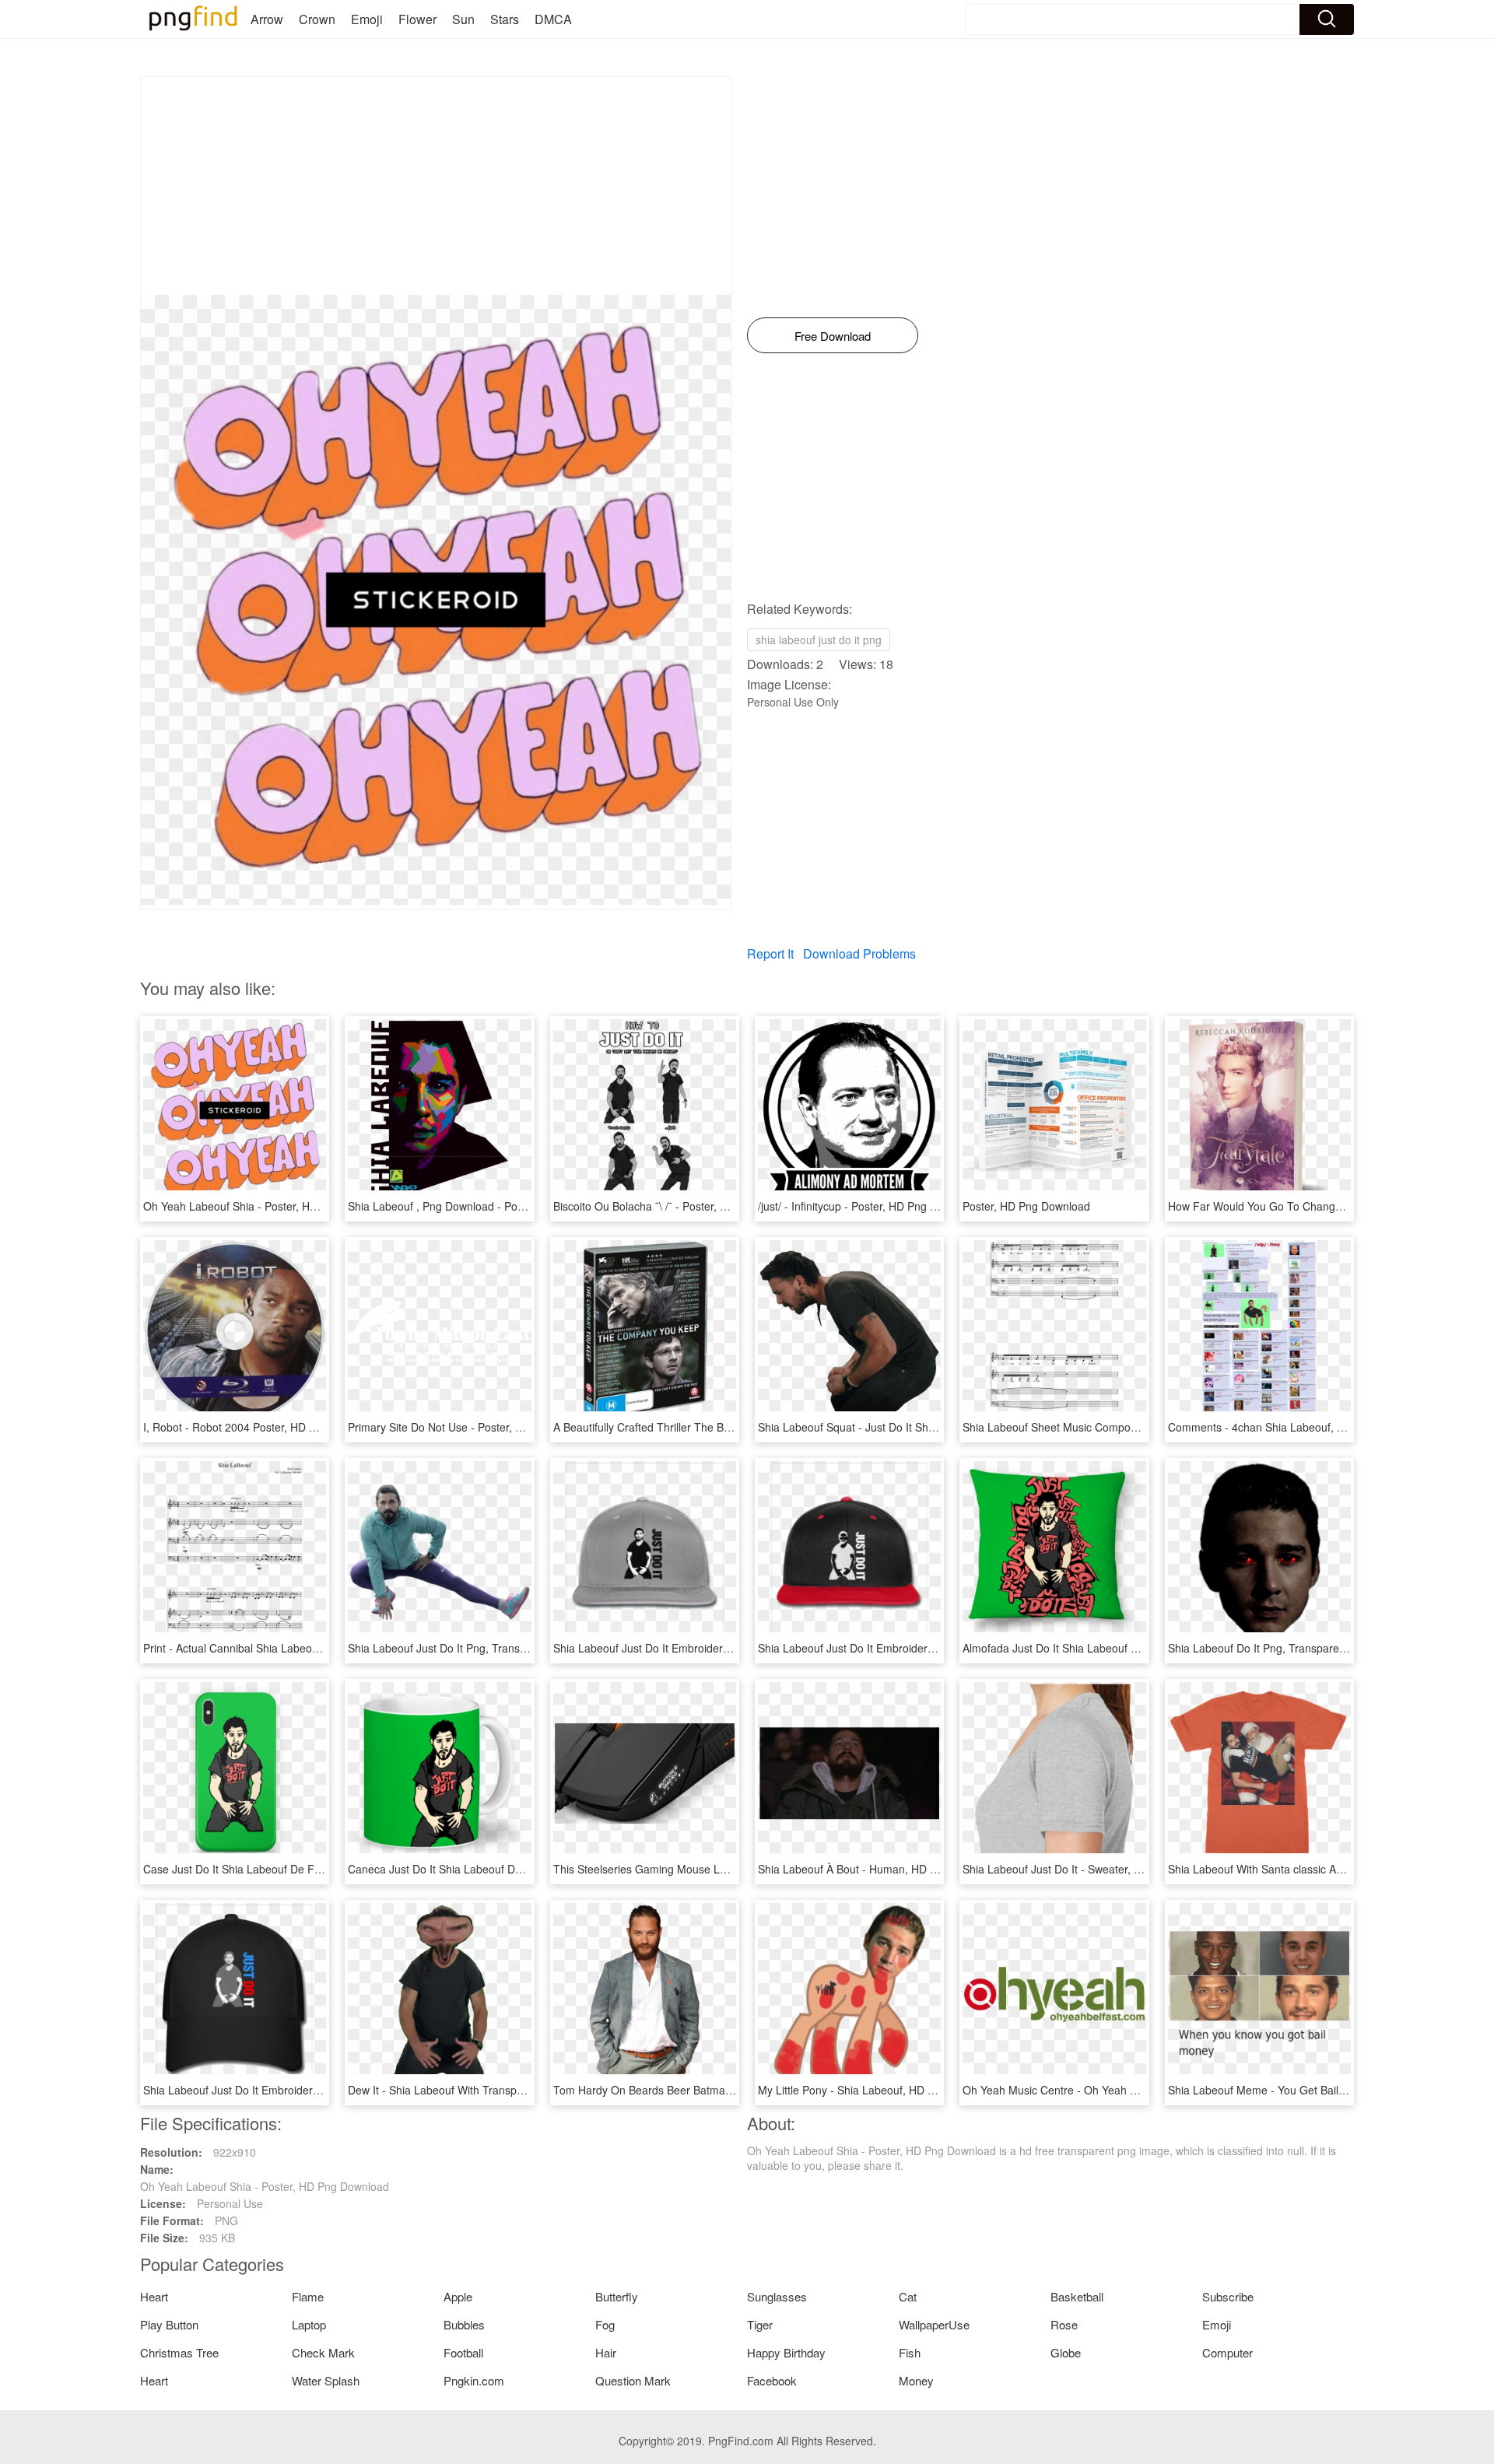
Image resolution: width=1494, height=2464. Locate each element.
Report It (770, 953)
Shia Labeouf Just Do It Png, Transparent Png (461, 1648)
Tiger (760, 2324)
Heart (154, 2296)
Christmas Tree (179, 2352)
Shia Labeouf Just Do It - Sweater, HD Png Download (1093, 1869)
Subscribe (1228, 2296)
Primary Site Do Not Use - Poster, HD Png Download (477, 1427)
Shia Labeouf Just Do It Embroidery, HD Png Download (689, 1648)
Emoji (367, 19)
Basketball (1077, 2296)
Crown (317, 19)
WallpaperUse (934, 2324)
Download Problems (859, 953)
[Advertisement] (436, 186)
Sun (463, 19)
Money (916, 2380)
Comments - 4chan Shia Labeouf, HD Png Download (1298, 1427)
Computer (1227, 2352)
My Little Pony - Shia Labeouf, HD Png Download (879, 2090)
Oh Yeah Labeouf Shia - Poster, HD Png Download (268, 1206)
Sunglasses (777, 2296)
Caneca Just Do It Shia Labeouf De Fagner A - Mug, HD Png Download (523, 1869)
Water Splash (326, 2380)
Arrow (267, 19)
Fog (605, 2324)
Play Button (169, 2324)
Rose (1064, 2324)
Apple (458, 2296)
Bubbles (464, 2324)
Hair (606, 2352)
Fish (910, 2352)
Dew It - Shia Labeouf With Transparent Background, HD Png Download (524, 2090)
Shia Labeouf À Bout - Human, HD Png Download (880, 1869)
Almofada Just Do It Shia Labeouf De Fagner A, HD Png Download (1126, 1648)
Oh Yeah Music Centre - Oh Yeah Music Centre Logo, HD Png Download (1141, 2090)
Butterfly (617, 2296)
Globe (1066, 2352)
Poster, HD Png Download (1026, 1206)
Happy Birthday (786, 2352)
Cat (908, 2296)
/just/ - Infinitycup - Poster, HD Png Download (868, 1206)
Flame (308, 2296)
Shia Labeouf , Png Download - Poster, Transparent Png (486, 1206)
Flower (417, 19)
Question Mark (633, 2380)
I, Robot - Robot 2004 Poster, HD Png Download (262, 1427)
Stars (505, 19)
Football (463, 2352)
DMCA (553, 19)
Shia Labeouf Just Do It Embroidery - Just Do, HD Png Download (917, 1648)
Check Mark (323, 2352)
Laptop (309, 2324)
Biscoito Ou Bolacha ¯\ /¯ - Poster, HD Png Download (682, 1206)
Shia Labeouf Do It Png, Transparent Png (1270, 1648)
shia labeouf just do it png (819, 640)
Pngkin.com (474, 2380)
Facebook (772, 2380)
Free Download (833, 336)
